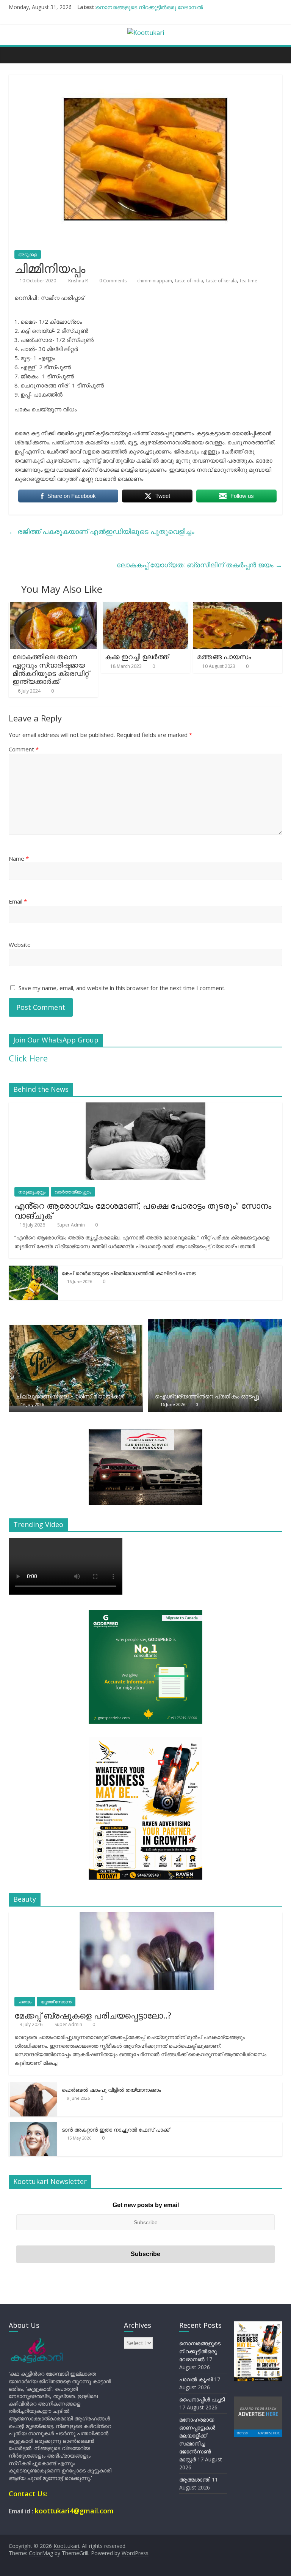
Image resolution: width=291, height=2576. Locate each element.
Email (18, 901)
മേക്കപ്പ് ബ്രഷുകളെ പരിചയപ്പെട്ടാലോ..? (93, 2015)
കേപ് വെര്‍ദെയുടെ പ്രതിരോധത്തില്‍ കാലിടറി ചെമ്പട (129, 1273)
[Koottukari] (16, 55)
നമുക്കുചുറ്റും (32, 1192)
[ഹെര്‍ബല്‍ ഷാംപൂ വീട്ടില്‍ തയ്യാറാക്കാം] (33, 2086)
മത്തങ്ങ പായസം (224, 657)
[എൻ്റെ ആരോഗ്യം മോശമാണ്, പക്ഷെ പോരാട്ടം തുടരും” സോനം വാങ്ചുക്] (145, 1106)
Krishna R (79, 281)
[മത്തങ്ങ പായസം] (238, 607)
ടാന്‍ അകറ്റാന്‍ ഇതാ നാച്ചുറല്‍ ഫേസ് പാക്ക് (116, 2130)
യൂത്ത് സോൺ (56, 2002)
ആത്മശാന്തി (195, 2479)
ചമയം (25, 2002)
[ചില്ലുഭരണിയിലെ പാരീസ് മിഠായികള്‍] (76, 1323)
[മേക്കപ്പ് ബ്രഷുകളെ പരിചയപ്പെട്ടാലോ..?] (145, 1916)
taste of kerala (221, 281)
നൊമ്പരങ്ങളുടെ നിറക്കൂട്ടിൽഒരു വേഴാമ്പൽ (149, 7)
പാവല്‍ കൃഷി (196, 2379)
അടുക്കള (28, 254)
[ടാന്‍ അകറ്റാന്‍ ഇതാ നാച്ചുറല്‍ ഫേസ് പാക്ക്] (33, 2126)
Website (20, 945)
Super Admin (72, 1225)
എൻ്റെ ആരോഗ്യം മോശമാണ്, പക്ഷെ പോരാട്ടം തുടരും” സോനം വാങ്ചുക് (143, 1210)
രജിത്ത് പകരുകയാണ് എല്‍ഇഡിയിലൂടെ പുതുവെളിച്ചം (102, 531)
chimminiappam (155, 281)
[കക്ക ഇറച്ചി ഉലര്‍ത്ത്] (146, 607)
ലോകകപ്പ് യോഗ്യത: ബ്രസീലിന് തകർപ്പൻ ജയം (199, 565)
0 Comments (112, 281)
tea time (249, 281)
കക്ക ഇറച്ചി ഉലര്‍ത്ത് (137, 657)
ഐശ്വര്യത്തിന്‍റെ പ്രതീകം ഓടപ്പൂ (207, 1396)
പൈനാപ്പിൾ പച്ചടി (202, 2399)
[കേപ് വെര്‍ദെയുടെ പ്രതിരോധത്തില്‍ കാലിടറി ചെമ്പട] (33, 1270)
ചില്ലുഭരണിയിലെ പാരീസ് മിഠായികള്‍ (70, 1396)
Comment (24, 749)
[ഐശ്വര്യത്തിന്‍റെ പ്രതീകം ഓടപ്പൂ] (215, 1323)
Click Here (28, 1058)
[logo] (37, 2341)
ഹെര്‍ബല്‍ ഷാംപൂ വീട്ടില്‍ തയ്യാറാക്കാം (111, 2090)
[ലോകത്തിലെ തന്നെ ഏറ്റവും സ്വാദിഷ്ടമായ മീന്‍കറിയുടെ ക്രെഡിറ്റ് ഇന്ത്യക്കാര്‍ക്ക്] (53, 607)
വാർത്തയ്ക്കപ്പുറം (73, 1192)
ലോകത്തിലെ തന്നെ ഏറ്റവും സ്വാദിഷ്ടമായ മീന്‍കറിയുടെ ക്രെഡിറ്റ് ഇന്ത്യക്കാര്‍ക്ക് (51, 669)
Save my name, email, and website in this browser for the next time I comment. (122, 988)
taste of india (189, 281)
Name (19, 858)
